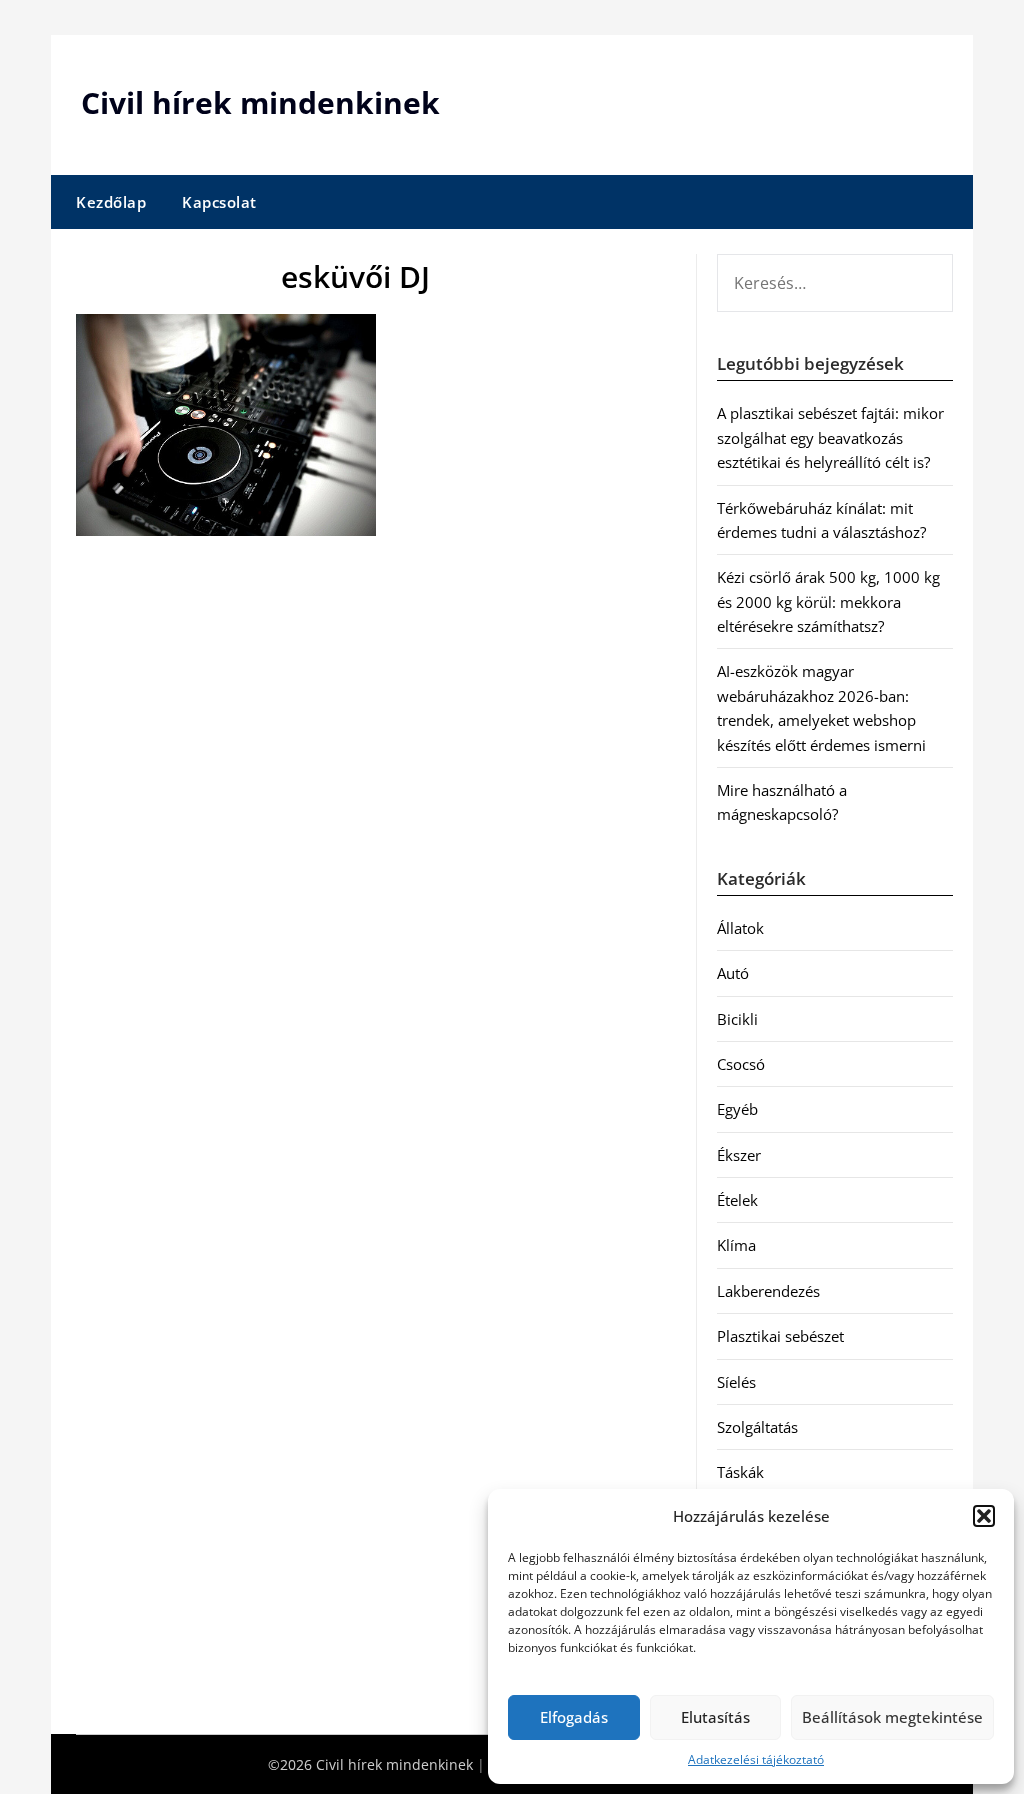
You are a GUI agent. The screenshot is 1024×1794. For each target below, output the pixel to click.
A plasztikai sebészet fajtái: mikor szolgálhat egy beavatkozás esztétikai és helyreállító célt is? (830, 437)
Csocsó (741, 1064)
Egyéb (737, 1109)
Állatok (740, 928)
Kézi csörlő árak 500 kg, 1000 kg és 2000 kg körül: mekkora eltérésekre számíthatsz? (828, 601)
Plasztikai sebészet (780, 1336)
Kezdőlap (111, 202)
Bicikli (737, 1019)
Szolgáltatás (757, 1427)
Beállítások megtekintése (892, 1717)
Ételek (737, 1200)
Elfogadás (574, 1717)
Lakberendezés (768, 1291)
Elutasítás (715, 1717)
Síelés (736, 1382)
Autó (733, 973)
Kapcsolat (219, 202)
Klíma (736, 1245)
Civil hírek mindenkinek (260, 102)
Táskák (740, 1472)
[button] (984, 1516)
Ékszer (739, 1155)
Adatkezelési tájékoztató (756, 1759)
